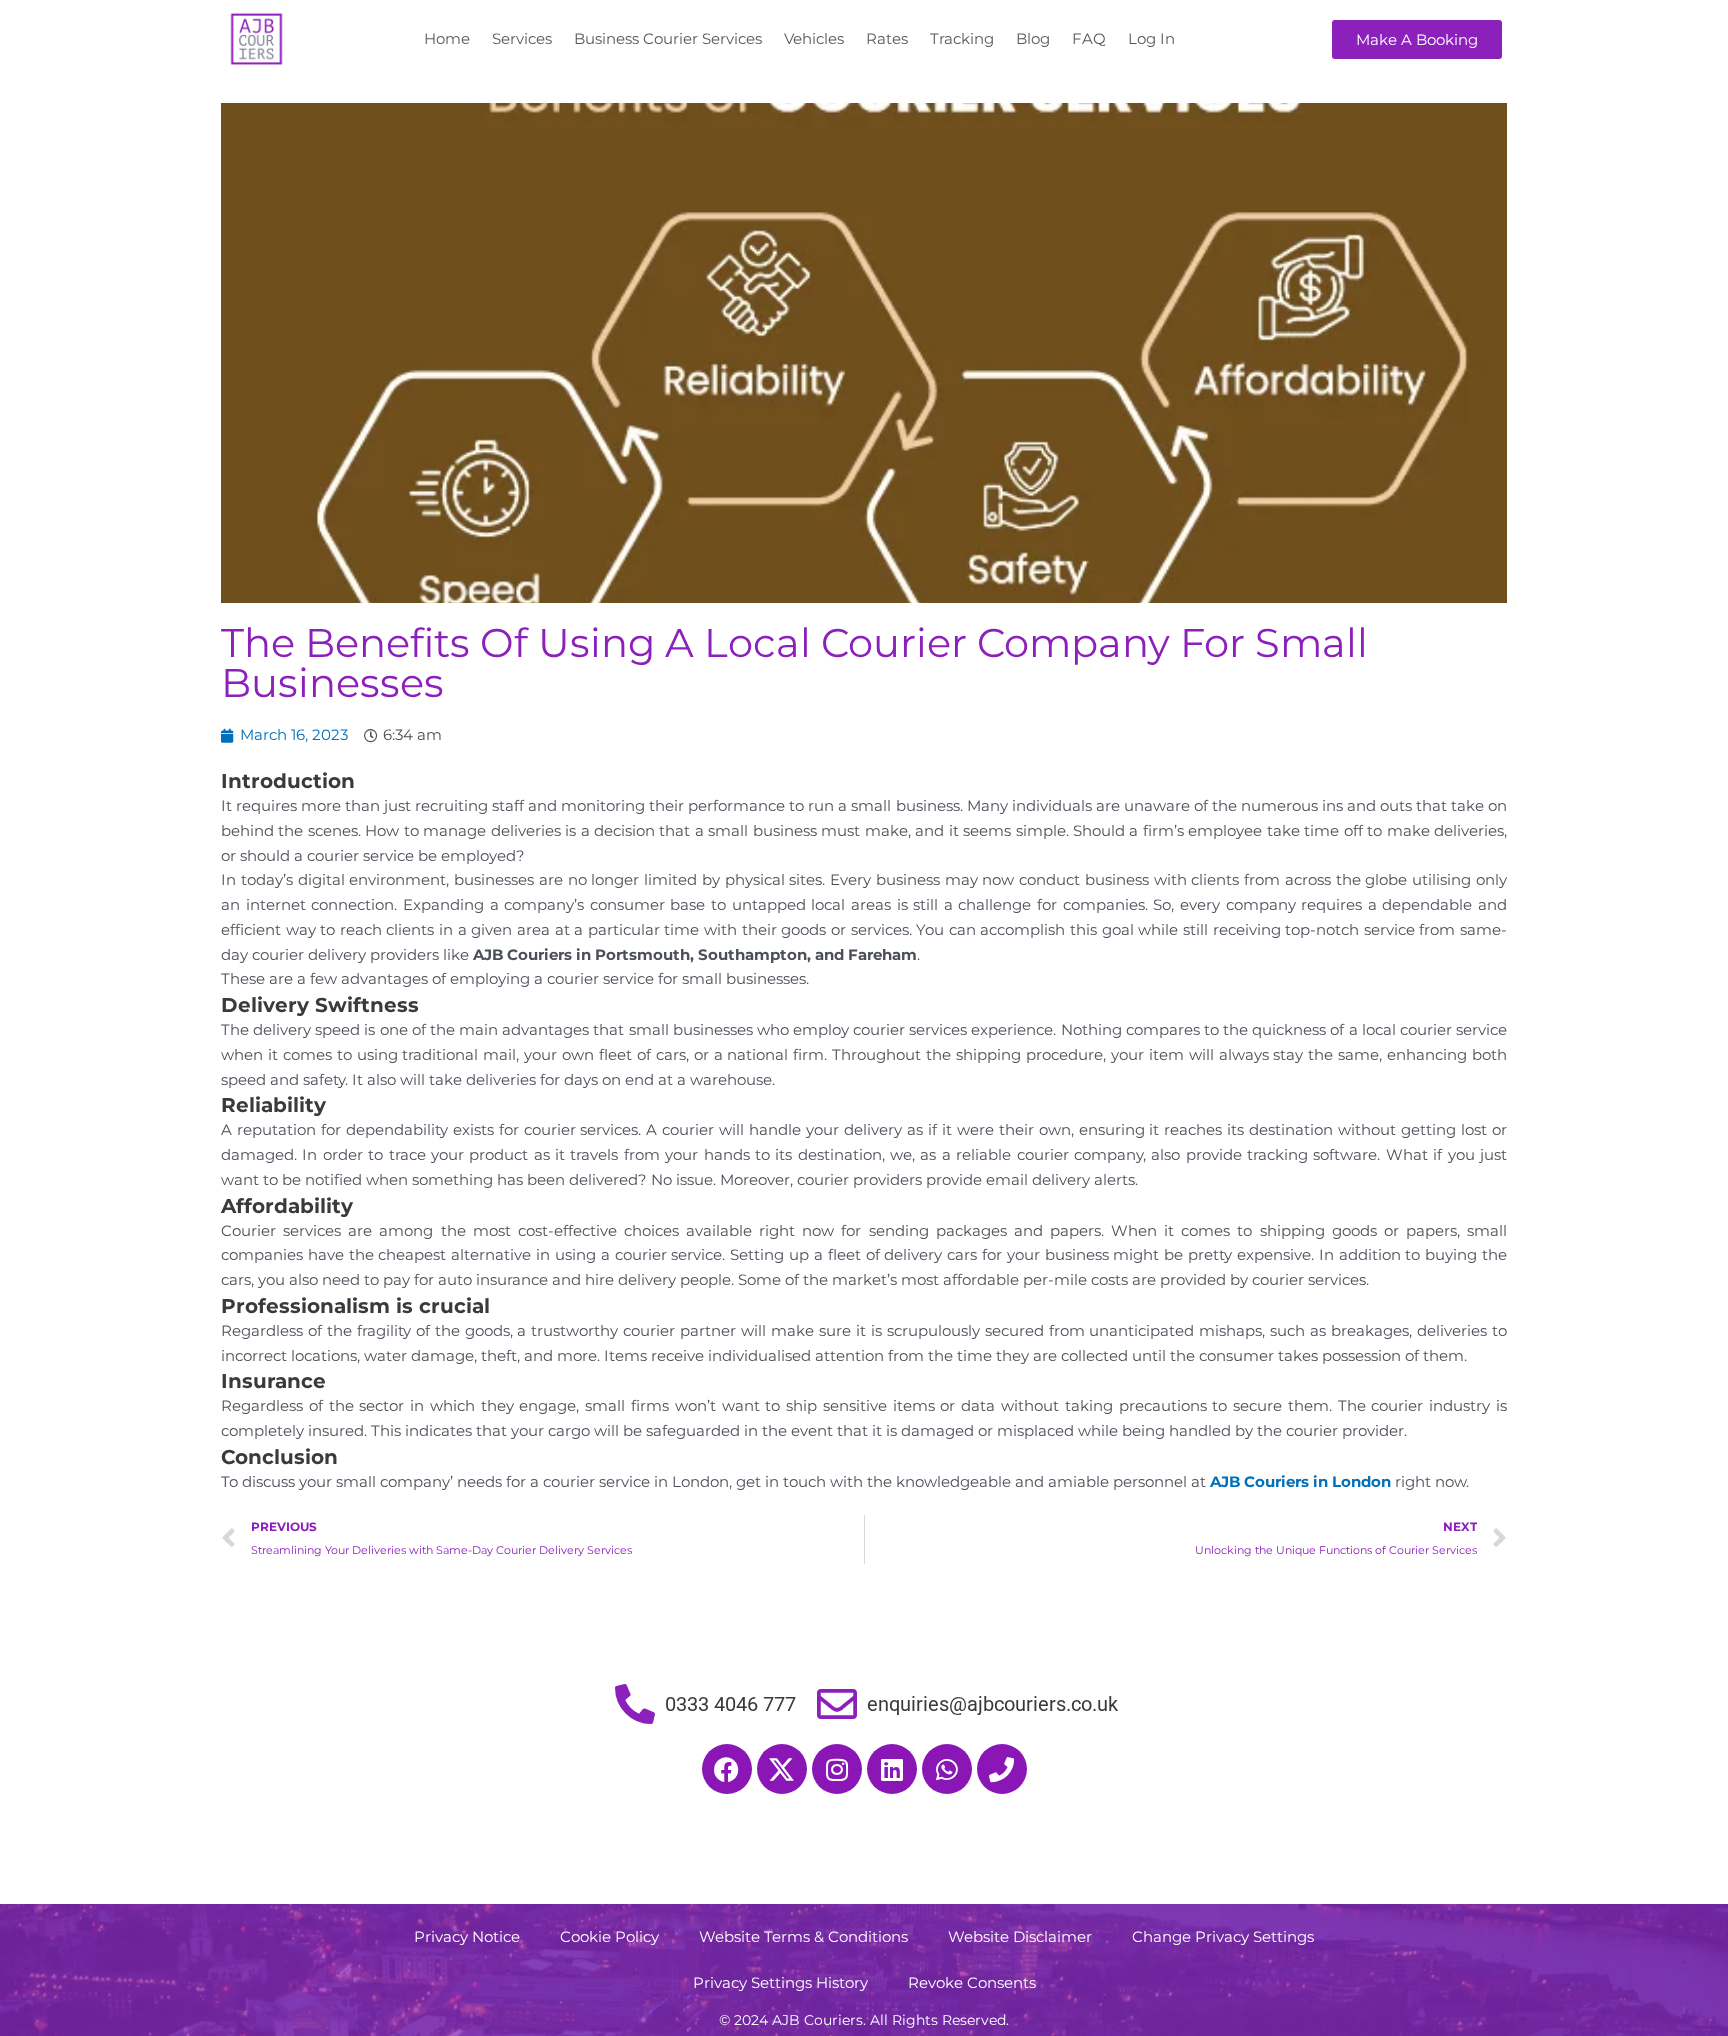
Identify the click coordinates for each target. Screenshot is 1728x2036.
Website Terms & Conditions (803, 1936)
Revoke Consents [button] (972, 1982)
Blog (1033, 38)
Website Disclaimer (1020, 1936)
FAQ (1089, 38)
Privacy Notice (467, 1936)
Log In (1151, 38)
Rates (887, 38)
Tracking (962, 38)
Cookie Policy (609, 1936)
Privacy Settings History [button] (780, 1982)
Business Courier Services (668, 38)
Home (447, 38)
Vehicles (814, 38)
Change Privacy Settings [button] (1223, 1936)
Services (522, 38)
